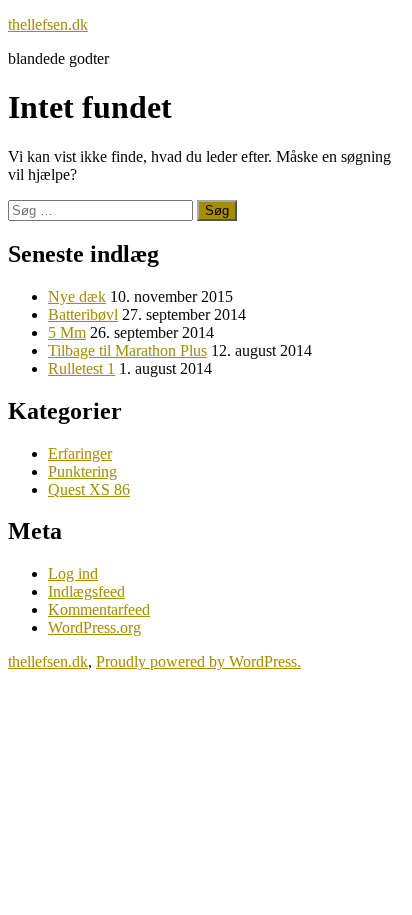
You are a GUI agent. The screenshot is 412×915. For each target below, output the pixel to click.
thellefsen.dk (48, 24)
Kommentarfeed (99, 609)
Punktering (82, 471)
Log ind (73, 573)
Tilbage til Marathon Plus (127, 350)
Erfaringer (80, 453)
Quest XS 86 (89, 489)
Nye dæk (77, 296)
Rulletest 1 (81, 368)
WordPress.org (94, 627)
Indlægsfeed (86, 591)
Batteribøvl (83, 314)
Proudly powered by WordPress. (198, 661)
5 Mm (67, 332)
